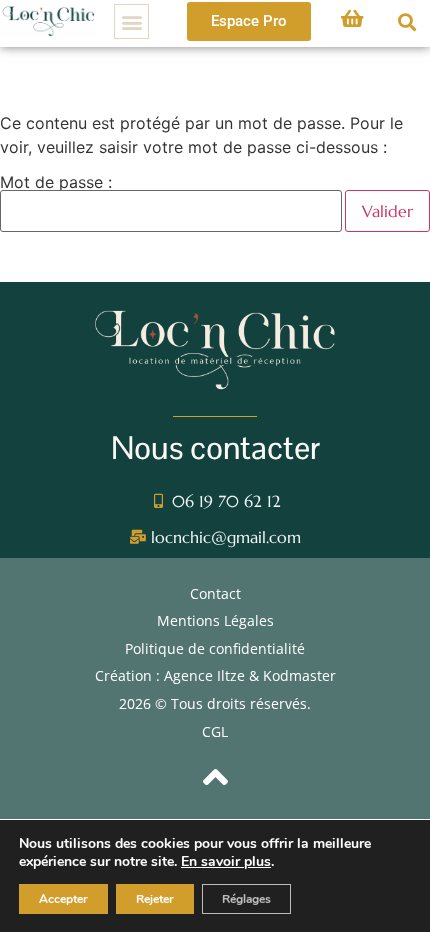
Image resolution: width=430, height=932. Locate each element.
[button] (131, 21)
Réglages (246, 899)
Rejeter (155, 899)
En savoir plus (226, 861)
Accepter (63, 899)
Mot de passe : (56, 183)
